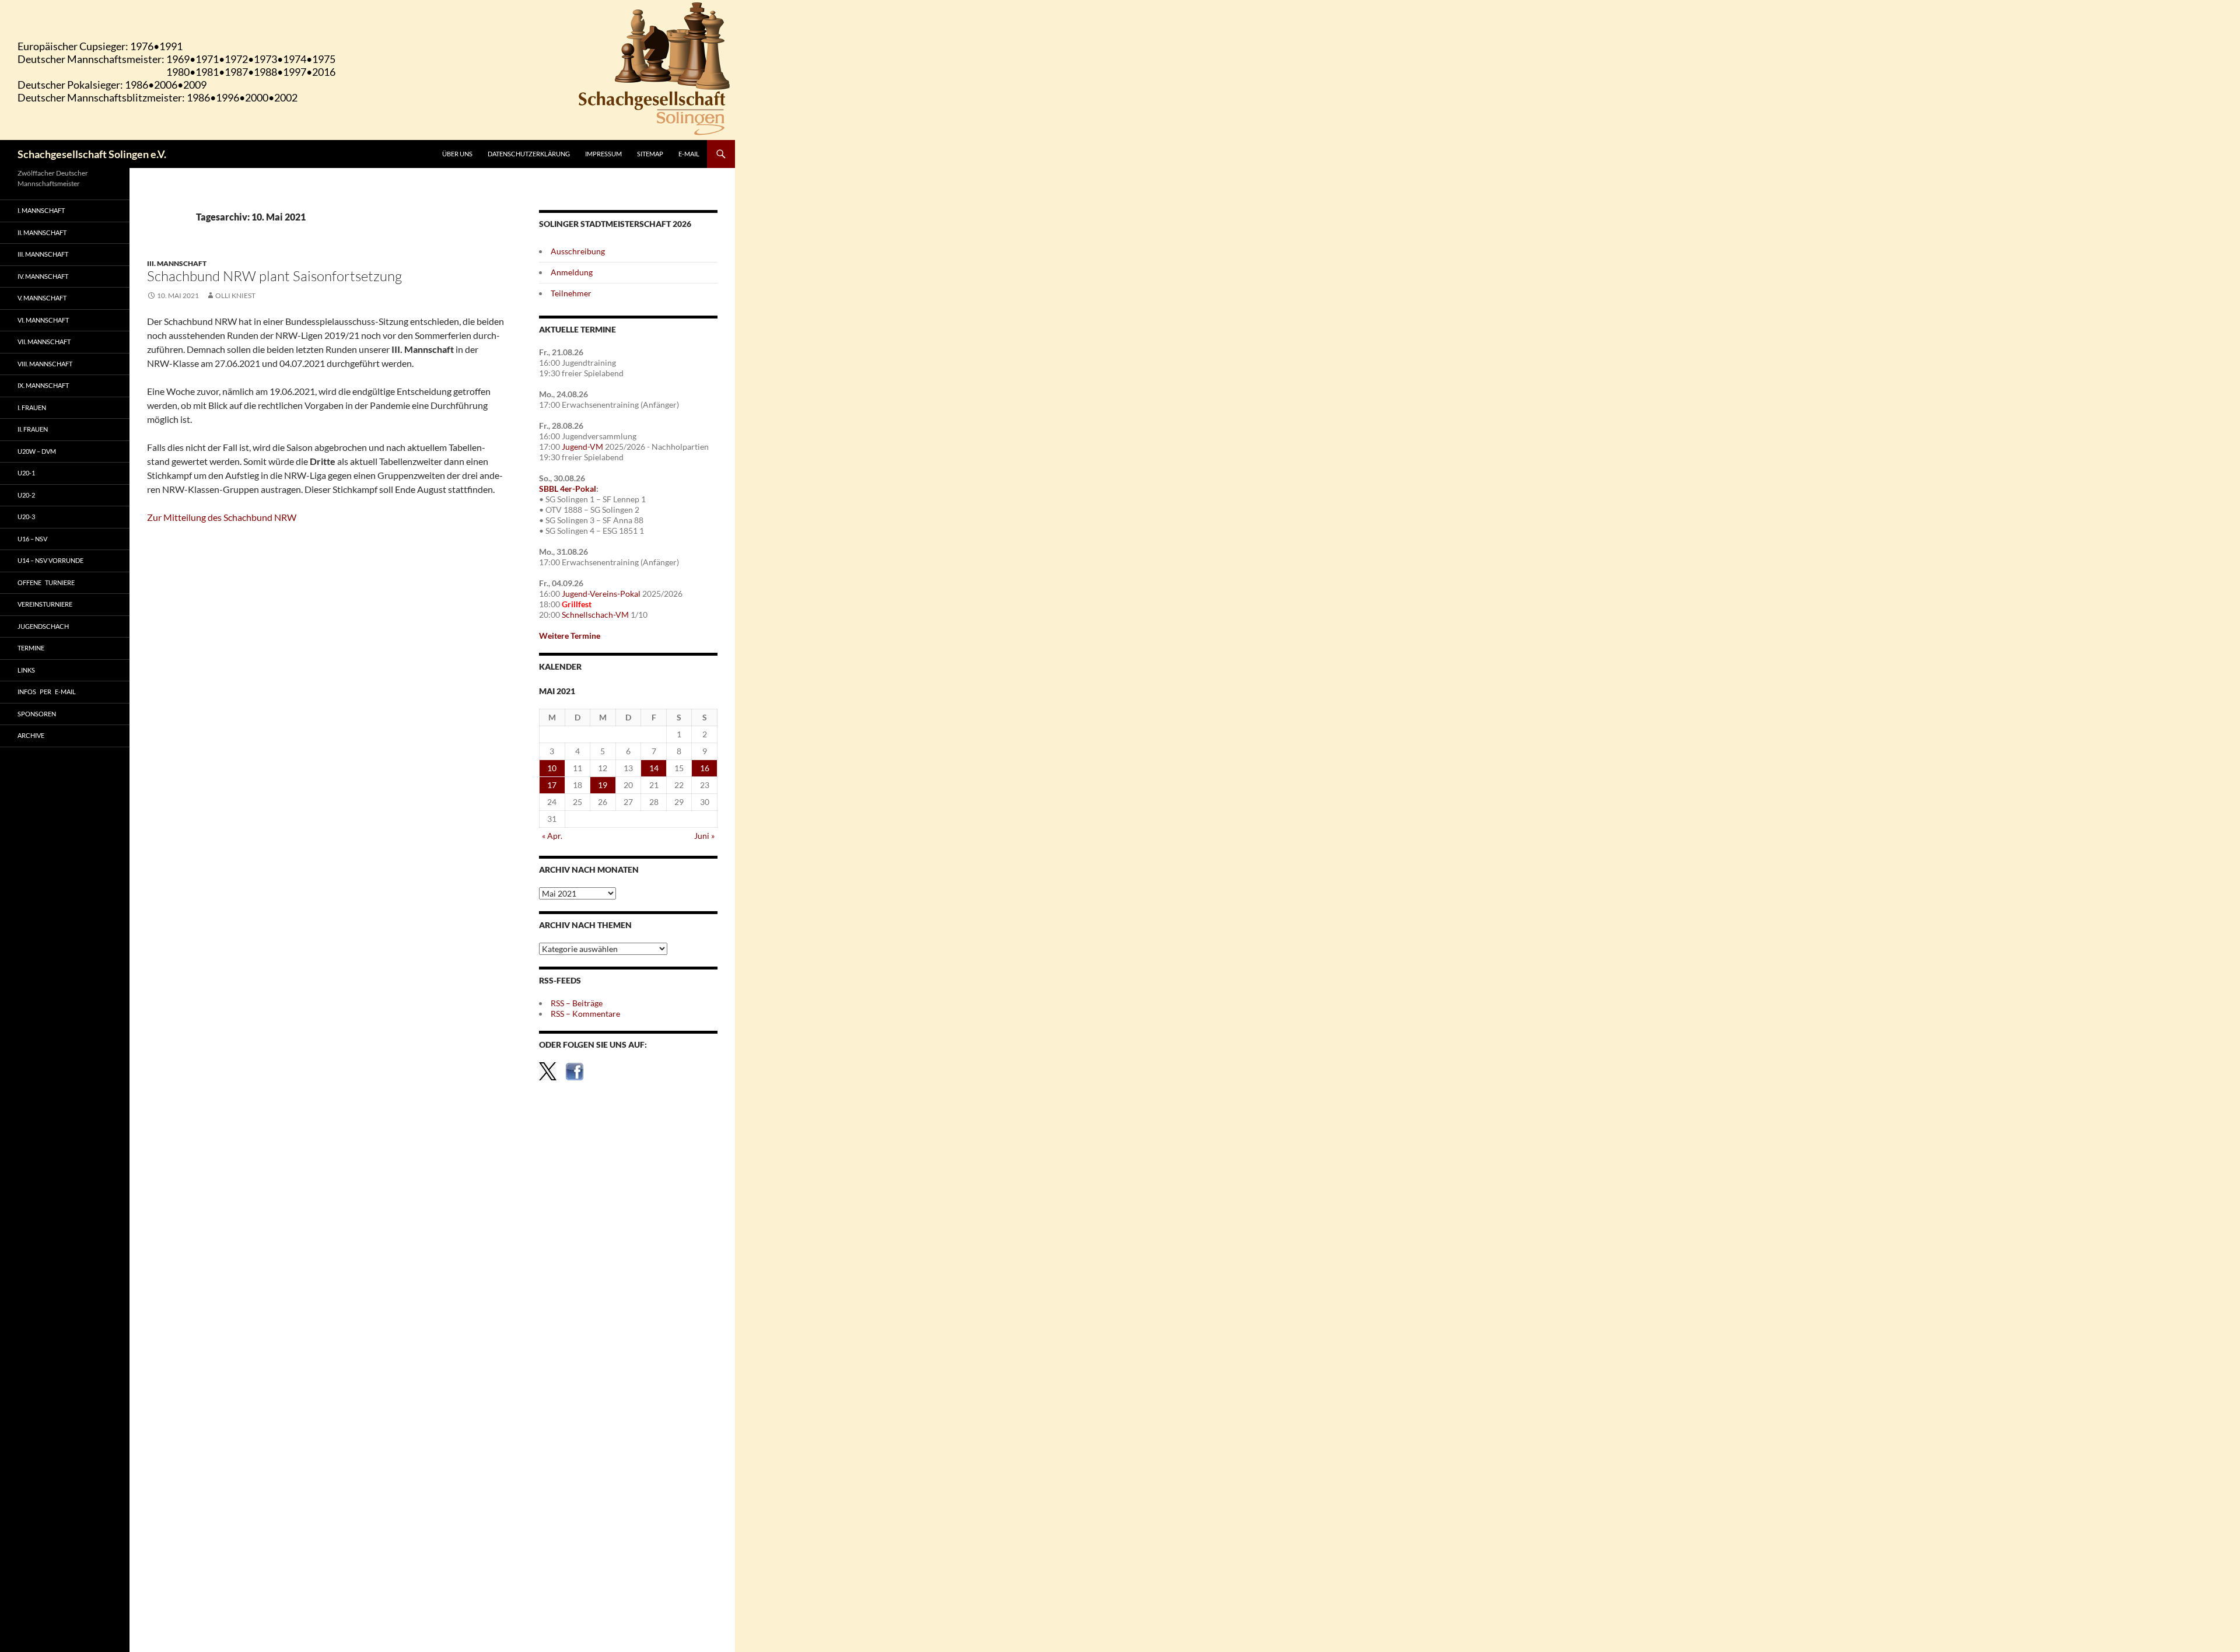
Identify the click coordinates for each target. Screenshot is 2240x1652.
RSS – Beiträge (577, 1003)
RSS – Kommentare (585, 1014)
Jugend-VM (582, 447)
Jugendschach (43, 626)
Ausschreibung (578, 251)
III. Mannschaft (177, 263)
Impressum (603, 154)
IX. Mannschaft (43, 385)
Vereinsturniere (45, 604)
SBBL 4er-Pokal (568, 489)
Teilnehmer (571, 293)
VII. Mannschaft (44, 342)
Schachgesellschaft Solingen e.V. (92, 154)
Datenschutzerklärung (529, 154)
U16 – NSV (32, 539)
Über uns (457, 154)
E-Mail (689, 154)
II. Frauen (33, 429)
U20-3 (26, 517)
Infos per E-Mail (47, 692)
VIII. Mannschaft (45, 364)
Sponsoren (37, 714)
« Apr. (552, 836)
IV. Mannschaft (43, 276)
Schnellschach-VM (595, 615)
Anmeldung (572, 272)
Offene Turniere (46, 582)
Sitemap (650, 154)
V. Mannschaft (42, 298)
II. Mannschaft (42, 232)
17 (552, 785)
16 (705, 768)
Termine (31, 648)
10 (552, 768)
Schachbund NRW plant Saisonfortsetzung (274, 276)
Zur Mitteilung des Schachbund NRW (222, 517)
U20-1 (26, 473)
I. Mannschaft (41, 210)
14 (654, 768)
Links (26, 670)
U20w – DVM (37, 451)
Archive (31, 735)
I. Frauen (32, 407)
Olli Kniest (235, 295)
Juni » (704, 836)
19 (603, 785)
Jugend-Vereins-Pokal (601, 594)
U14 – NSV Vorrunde (50, 560)
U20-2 (26, 495)
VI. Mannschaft (43, 320)
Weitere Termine (570, 636)
